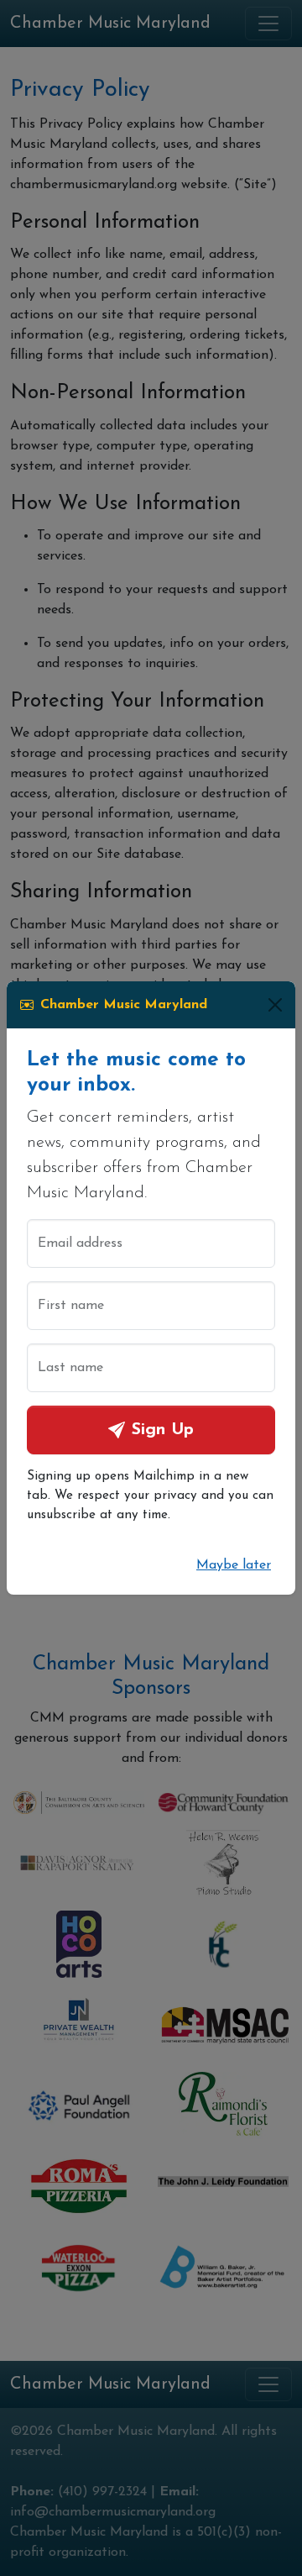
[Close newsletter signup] (275, 1005)
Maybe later (234, 1565)
